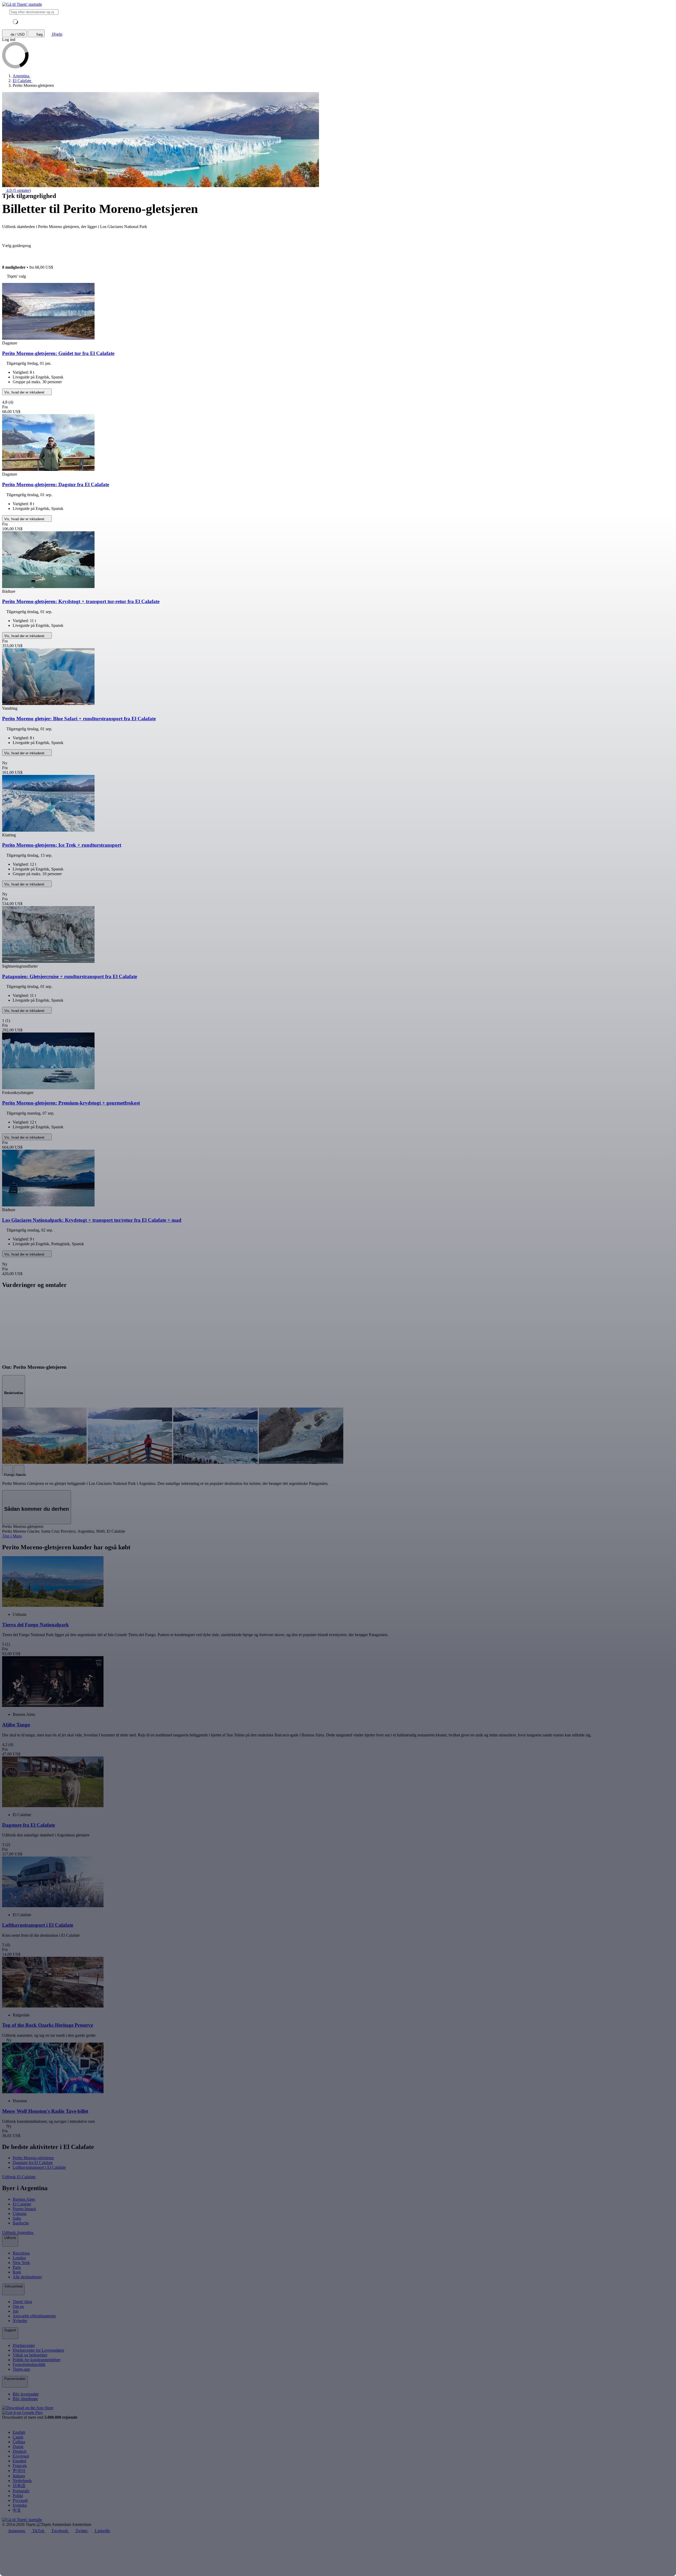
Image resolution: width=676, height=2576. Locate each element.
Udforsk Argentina (18, 2232)
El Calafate (22, 2204)
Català (18, 2437)
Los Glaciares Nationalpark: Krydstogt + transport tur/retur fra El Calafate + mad (92, 1220)
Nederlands (22, 2481)
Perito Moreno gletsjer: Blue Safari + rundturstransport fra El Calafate (79, 719)
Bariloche (21, 2223)
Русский (20, 2500)
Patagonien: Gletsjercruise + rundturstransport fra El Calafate (70, 976)
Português (21, 2491)
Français (20, 2466)
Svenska (20, 2505)
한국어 (19, 2471)
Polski (18, 2496)
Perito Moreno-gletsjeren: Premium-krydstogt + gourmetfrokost (71, 1103)
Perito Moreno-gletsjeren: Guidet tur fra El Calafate (58, 353)
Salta (17, 2218)
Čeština (19, 2442)
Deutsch (20, 2451)
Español (19, 2461)
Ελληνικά (21, 2456)
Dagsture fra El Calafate (33, 2163)
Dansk (18, 2447)
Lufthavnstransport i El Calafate (39, 2167)
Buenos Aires (24, 2199)
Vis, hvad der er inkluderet (25, 392)
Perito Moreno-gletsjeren (33, 2158)
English (19, 2432)
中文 (17, 2510)
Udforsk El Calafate (19, 2177)
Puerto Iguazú (24, 2209)
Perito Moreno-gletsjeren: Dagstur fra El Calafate (56, 484)
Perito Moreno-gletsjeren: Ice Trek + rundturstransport (62, 845)
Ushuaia (20, 2213)
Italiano (19, 2476)
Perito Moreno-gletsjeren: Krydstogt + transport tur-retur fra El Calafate (81, 601)
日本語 (19, 2486)
